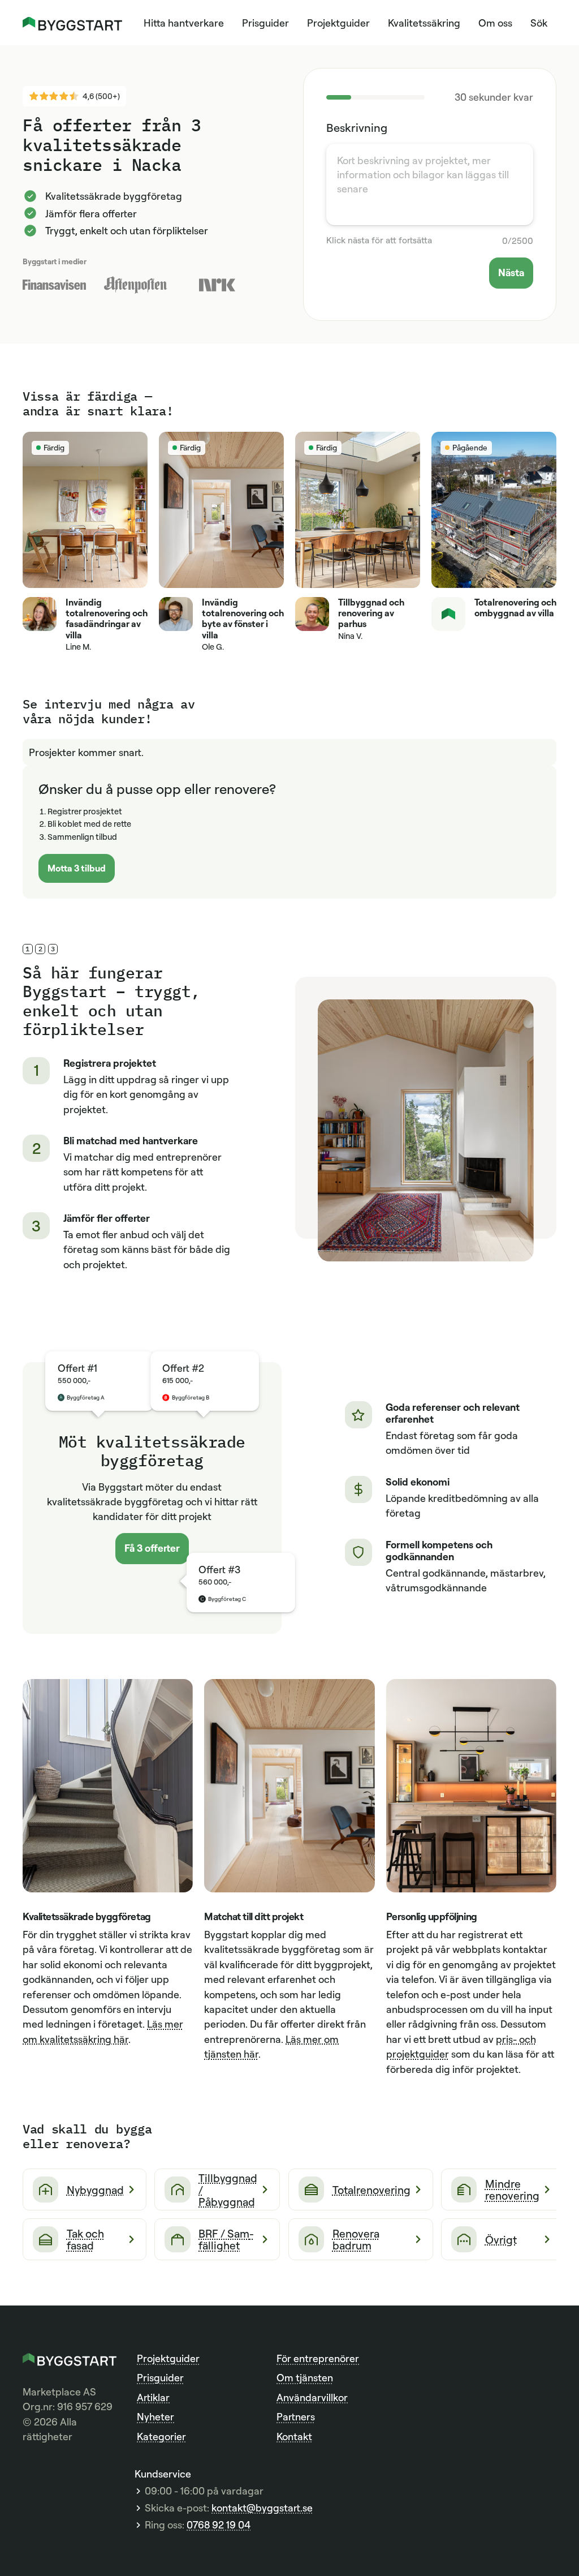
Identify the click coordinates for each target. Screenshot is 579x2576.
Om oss (495, 23)
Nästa (511, 272)
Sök (539, 23)
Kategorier (161, 2436)
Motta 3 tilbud (77, 868)
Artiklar (153, 2397)
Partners (296, 2416)
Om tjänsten (305, 2377)
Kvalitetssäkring (424, 23)
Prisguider (265, 23)
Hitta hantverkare (184, 23)
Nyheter (155, 2416)
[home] (72, 22)
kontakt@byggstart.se (262, 2508)
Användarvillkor (312, 2397)
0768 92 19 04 (219, 2525)
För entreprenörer (318, 2358)
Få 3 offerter (152, 1548)
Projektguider (338, 23)
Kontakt (294, 2436)
